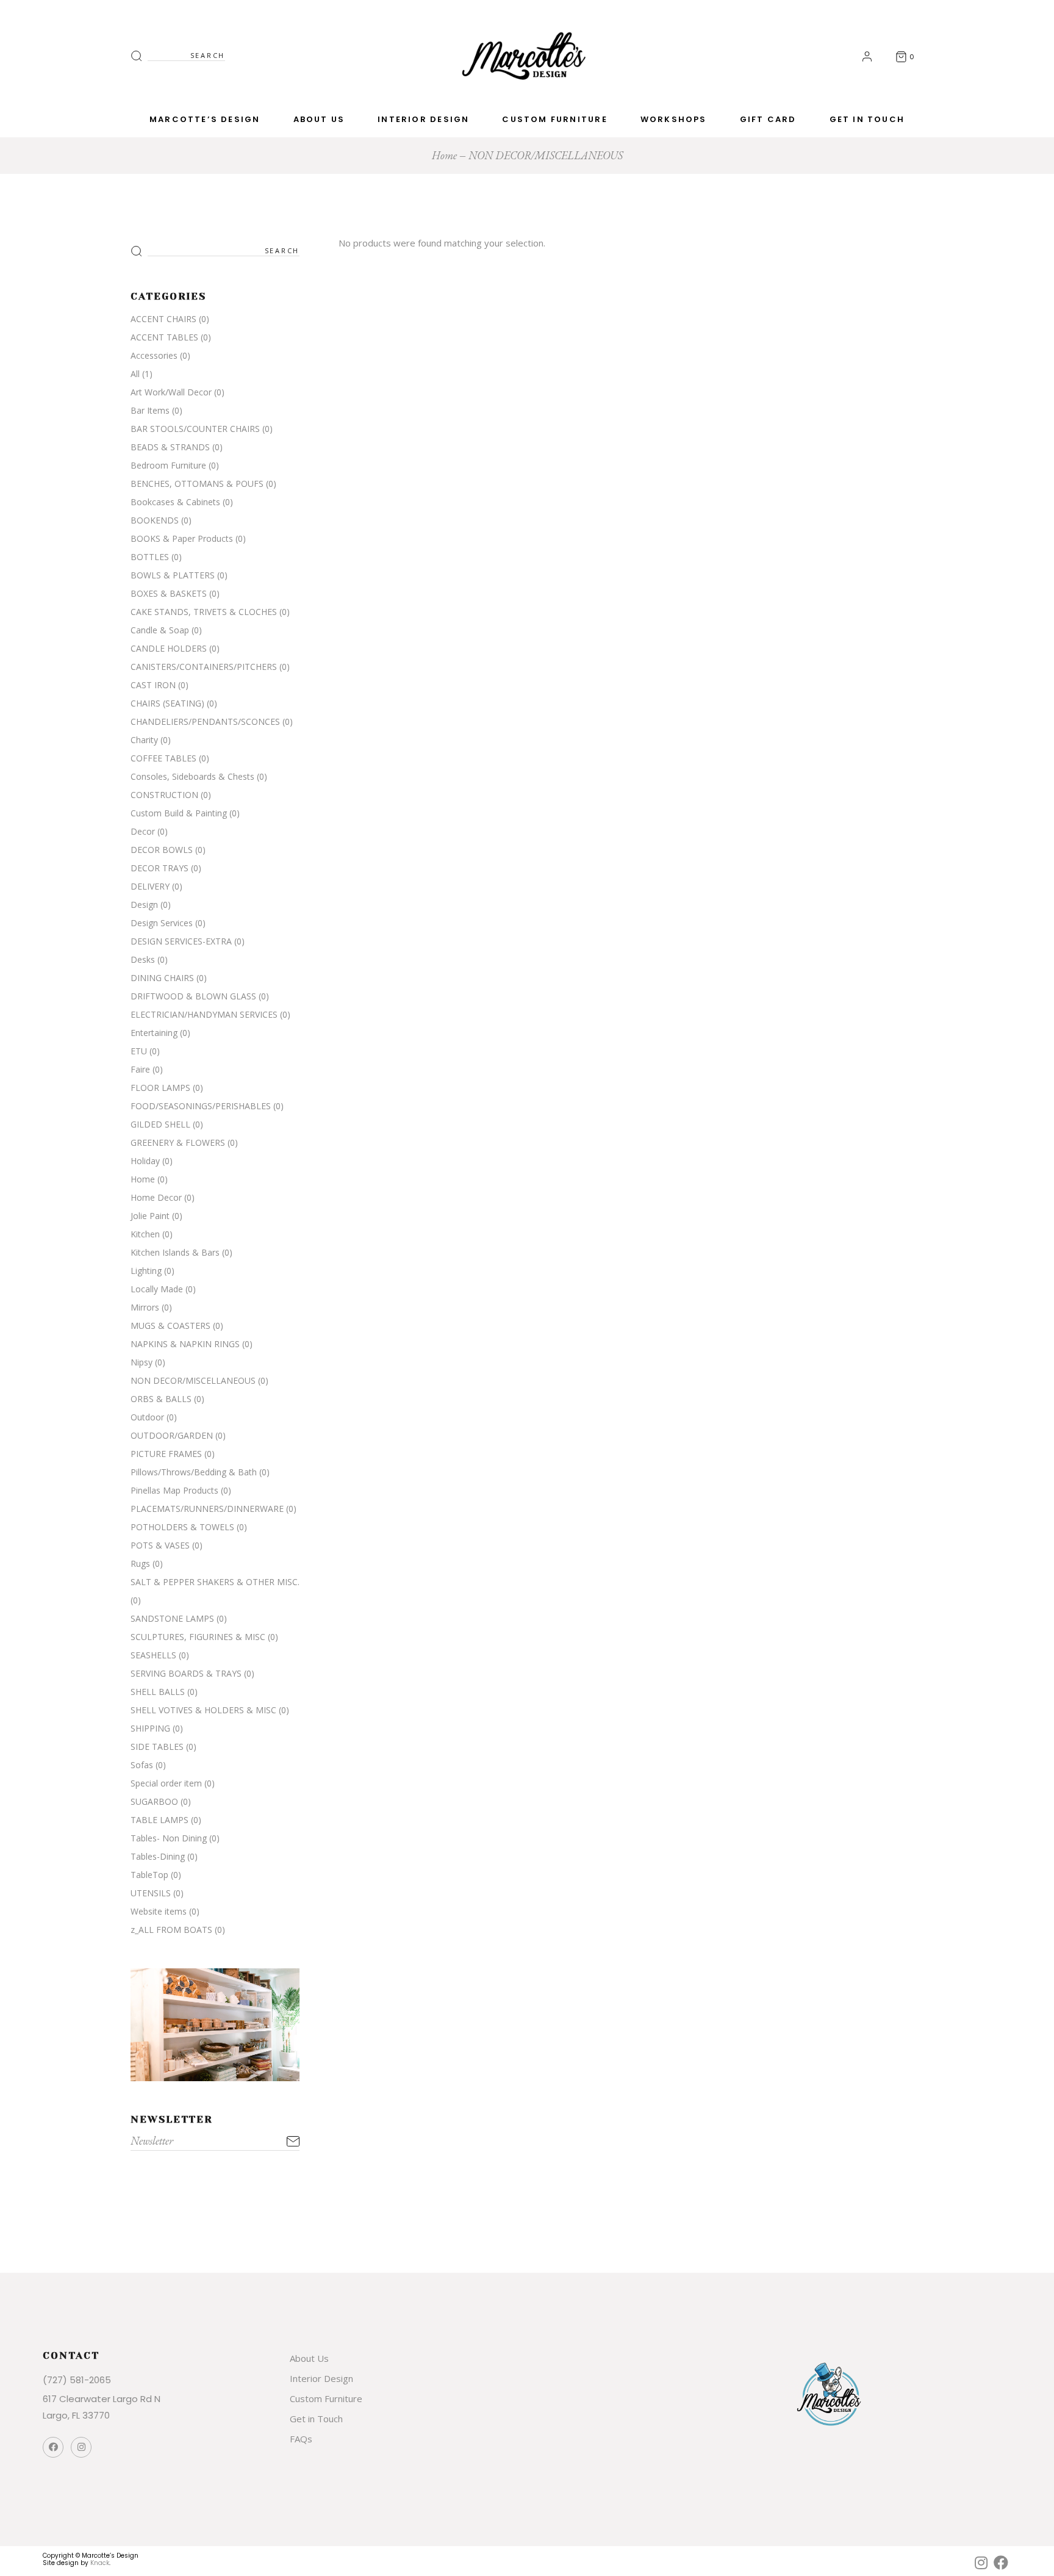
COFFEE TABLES (163, 758)
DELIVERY (150, 886)
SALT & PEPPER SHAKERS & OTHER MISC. (215, 1582)
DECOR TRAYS (160, 868)
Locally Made (157, 1289)
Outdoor (147, 1417)
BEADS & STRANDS (170, 447)
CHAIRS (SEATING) (167, 703)
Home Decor (156, 1197)
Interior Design (321, 2378)
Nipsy (142, 1362)
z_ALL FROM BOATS (171, 1930)
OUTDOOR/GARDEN (172, 1435)
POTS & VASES (160, 1545)
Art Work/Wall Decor (171, 392)
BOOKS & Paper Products (182, 538)
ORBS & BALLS (161, 1399)
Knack (100, 2563)
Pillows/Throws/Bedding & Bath (194, 1472)
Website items (159, 1911)
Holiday (145, 1161)
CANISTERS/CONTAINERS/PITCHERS (204, 667)
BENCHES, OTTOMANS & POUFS (197, 484)
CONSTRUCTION (164, 795)
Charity (144, 740)
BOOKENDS (155, 520)
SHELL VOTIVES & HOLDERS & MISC (203, 1710)
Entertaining (154, 1033)
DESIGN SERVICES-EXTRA (181, 941)
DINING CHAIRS (162, 978)
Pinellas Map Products (174, 1490)
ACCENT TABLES (164, 337)
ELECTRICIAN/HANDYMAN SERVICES (204, 1014)
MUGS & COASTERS (170, 1326)
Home (143, 1179)
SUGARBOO (154, 1801)
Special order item (166, 1783)
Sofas (142, 1765)
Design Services (162, 923)
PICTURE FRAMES (166, 1454)
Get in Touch (316, 2419)
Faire (140, 1069)
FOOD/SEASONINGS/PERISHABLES (201, 1106)
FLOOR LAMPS (160, 1088)
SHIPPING (150, 1728)
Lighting (146, 1271)
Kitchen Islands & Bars (175, 1252)
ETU (139, 1051)
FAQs (301, 2439)
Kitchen (145, 1234)
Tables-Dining (158, 1856)
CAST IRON (153, 685)
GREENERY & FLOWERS (178, 1142)
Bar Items (150, 410)
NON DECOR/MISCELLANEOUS (193, 1380)
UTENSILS (151, 1893)
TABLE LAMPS (160, 1820)
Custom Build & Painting (179, 813)
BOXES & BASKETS (169, 593)
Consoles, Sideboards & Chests (192, 776)
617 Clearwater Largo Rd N (102, 2399)
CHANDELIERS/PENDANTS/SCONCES (205, 721)
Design (144, 905)
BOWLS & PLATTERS (173, 575)
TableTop (149, 1875)
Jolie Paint (150, 1216)
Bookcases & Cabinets (175, 502)
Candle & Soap (160, 630)
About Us (309, 2358)
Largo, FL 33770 (76, 2415)
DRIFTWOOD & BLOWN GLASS (193, 996)
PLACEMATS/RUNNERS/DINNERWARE (207, 1509)
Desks (143, 959)
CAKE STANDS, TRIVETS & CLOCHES (204, 612)
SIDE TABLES (157, 1747)
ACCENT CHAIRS (163, 319)
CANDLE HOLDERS (169, 648)
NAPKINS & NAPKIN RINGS (185, 1344)
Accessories (154, 355)
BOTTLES (150, 557)
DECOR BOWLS (162, 850)
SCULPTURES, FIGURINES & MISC (198, 1637)
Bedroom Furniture (168, 465)
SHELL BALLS (158, 1692)
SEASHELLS (153, 1655)
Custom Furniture (326, 2398)
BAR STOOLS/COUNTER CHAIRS (195, 429)
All (135, 374)
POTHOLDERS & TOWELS (182, 1527)
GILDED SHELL (160, 1124)
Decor (143, 831)
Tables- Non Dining (169, 1838)
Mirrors (145, 1307)
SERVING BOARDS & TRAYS (186, 1673)
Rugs (140, 1563)
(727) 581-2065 (77, 2380)
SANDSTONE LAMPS (172, 1618)
